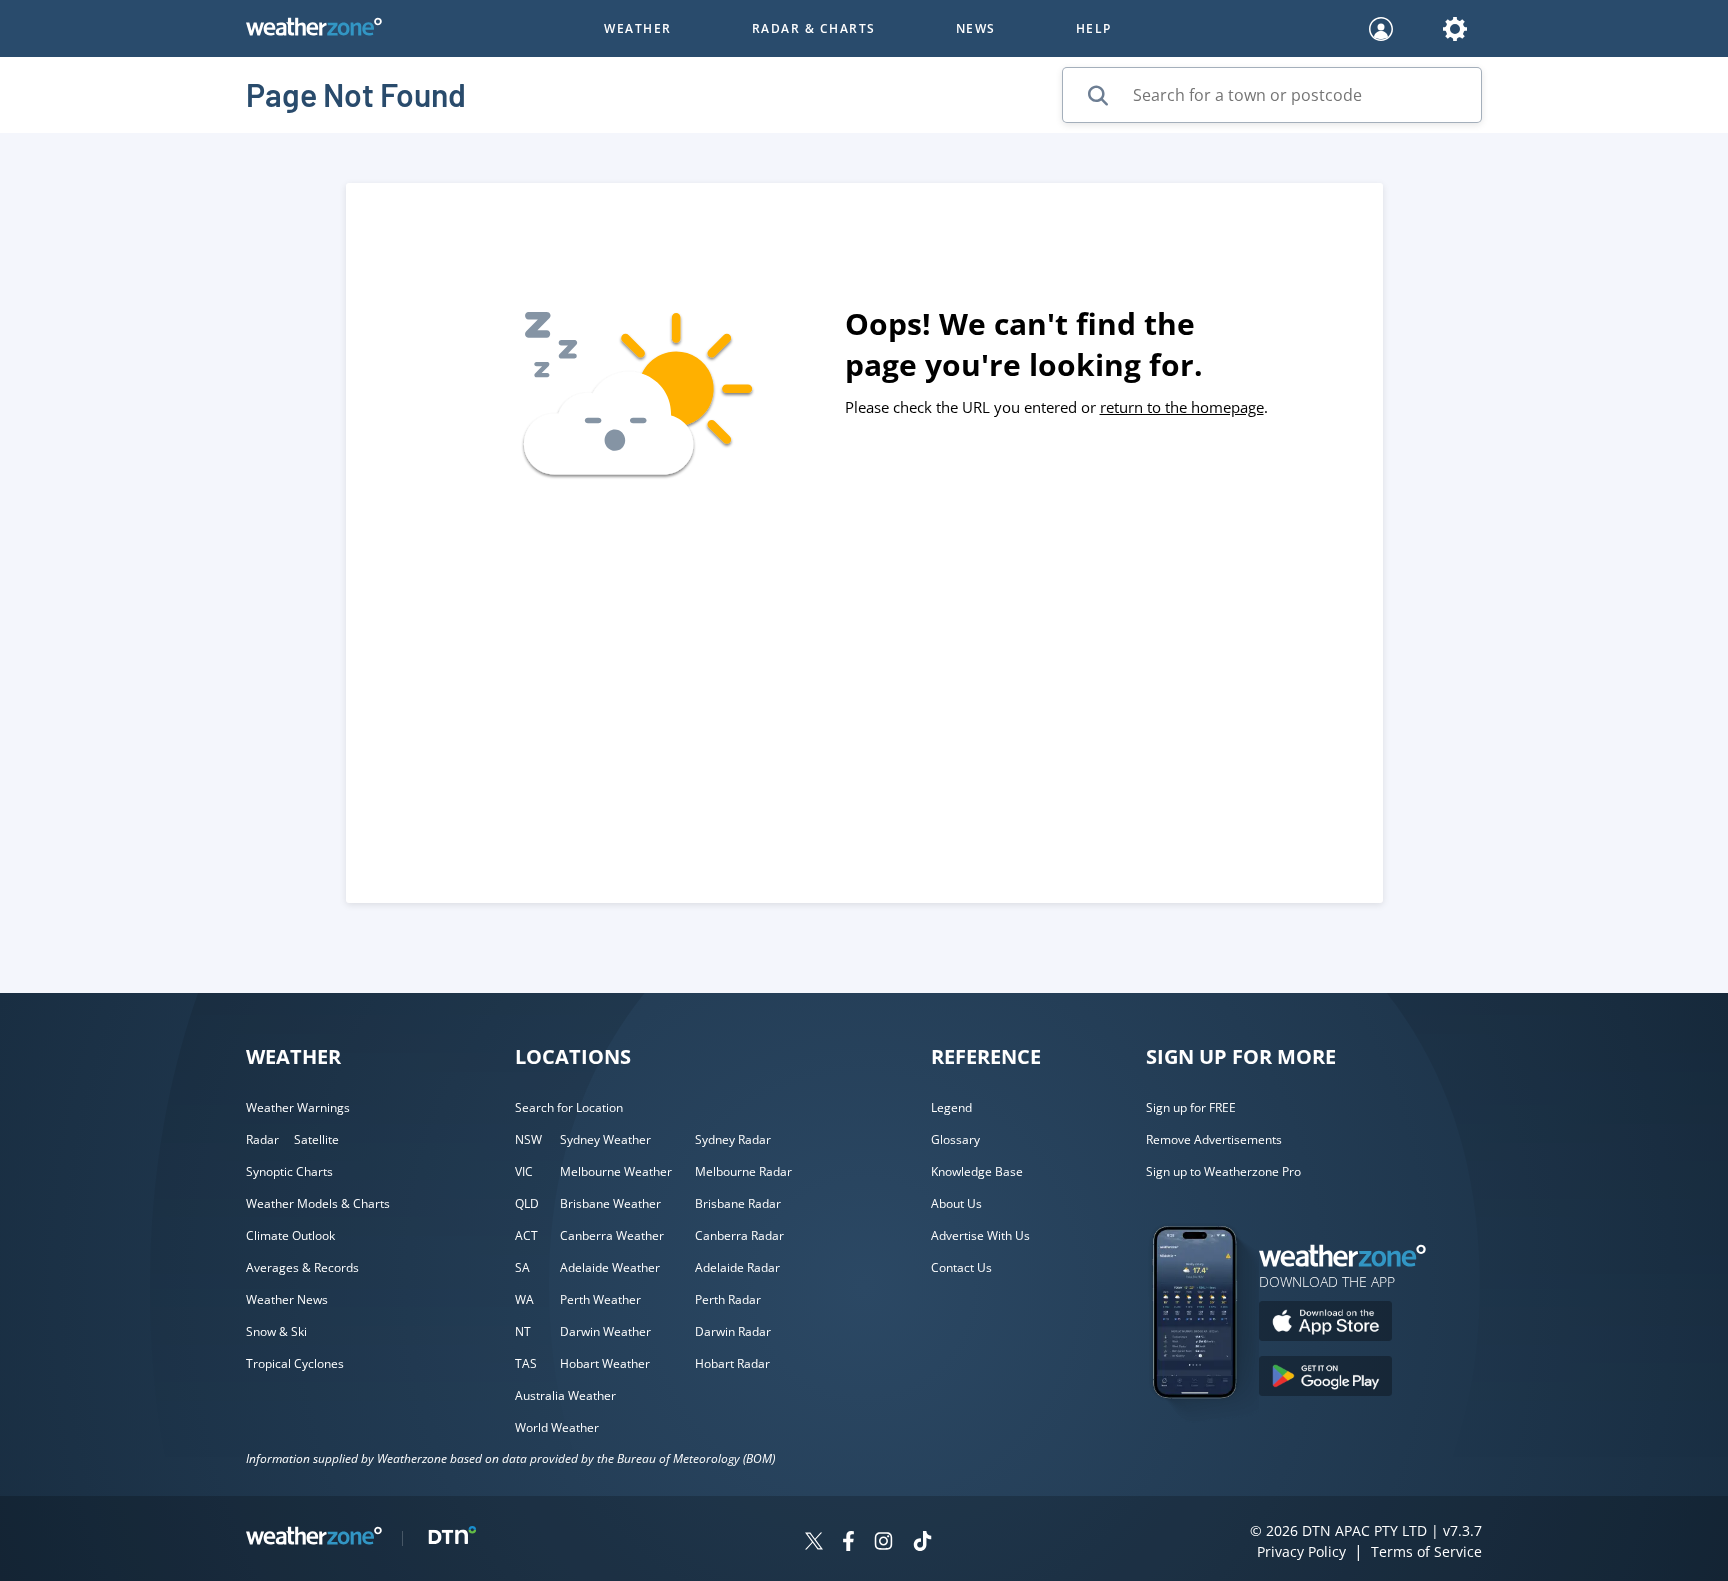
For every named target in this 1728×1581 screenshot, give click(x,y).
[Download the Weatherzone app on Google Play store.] (1325, 1378)
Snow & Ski (276, 1331)
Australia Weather (565, 1395)
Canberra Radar (739, 1235)
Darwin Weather (605, 1331)
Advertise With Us (980, 1235)
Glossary (955, 1139)
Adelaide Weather (610, 1267)
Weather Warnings (298, 1107)
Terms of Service (1426, 1551)
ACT (526, 1235)
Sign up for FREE (1191, 1107)
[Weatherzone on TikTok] (922, 1543)
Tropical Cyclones (295, 1363)
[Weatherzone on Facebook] (848, 1543)
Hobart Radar (732, 1363)
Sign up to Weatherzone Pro (1223, 1171)
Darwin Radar (733, 1331)
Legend (951, 1107)
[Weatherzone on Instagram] (883, 1543)
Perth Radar (728, 1299)
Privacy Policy (1301, 1551)
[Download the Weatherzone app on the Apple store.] (1325, 1323)
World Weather (557, 1427)
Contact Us (961, 1267)
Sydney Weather (605, 1139)
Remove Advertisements (1214, 1139)
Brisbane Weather (610, 1203)
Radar (262, 1139)
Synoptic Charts (289, 1171)
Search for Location (569, 1107)
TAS (526, 1363)
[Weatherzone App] (1212, 1424)
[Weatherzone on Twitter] (814, 1543)
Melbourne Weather (616, 1171)
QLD (527, 1203)
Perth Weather (600, 1299)
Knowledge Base (977, 1171)
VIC (524, 1171)
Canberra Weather (612, 1235)
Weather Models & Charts (318, 1203)
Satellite (316, 1139)
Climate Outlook (290, 1235)
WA (524, 1299)
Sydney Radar (733, 1139)
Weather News (287, 1299)
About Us (956, 1203)
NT (523, 1331)
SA (522, 1267)
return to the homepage (1182, 407)
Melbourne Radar (743, 1171)
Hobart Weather (605, 1363)
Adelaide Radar (737, 1267)
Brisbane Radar (738, 1203)
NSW (528, 1139)
